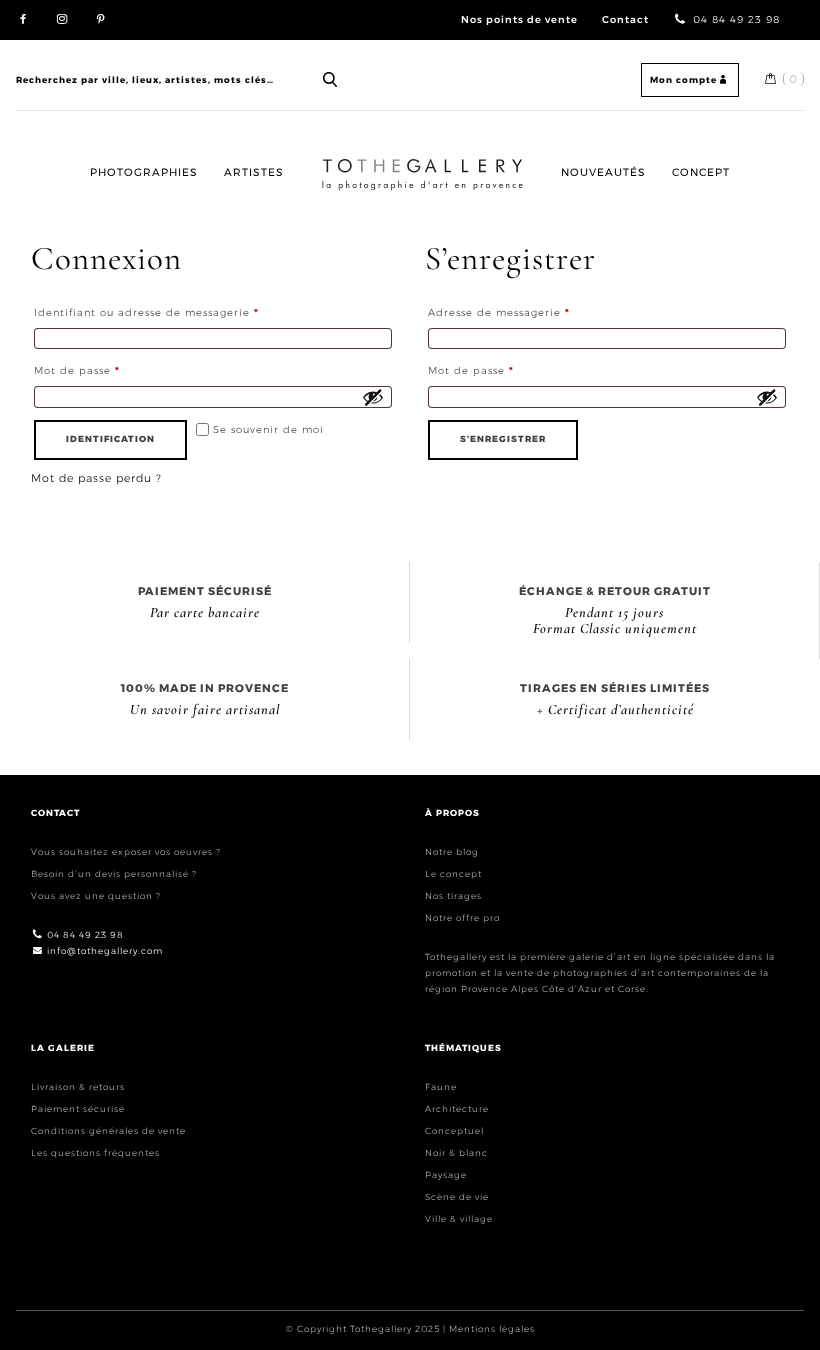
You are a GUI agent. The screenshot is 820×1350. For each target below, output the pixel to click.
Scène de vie (457, 1196)
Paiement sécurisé (78, 1108)
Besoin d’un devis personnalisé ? (114, 873)
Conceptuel (454, 1130)
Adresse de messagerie (532, 311)
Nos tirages (453, 895)
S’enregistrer (503, 438)
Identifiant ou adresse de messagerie (179, 311)
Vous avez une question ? (96, 895)
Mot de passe (110, 369)
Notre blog (452, 851)
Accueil (337, 157)
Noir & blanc (456, 1152)
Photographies (144, 172)
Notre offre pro (462, 917)
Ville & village (459, 1218)
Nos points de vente (519, 19)
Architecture (457, 1108)
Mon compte (683, 79)
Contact (625, 19)
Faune (441, 1086)
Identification (110, 438)
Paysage (446, 1174)
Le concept (453, 873)
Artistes (254, 172)
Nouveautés (603, 172)
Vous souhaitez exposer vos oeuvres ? (126, 851)
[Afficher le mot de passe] (373, 397)
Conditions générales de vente (108, 1130)
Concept (701, 172)
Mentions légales (492, 1328)
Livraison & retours (78, 1086)
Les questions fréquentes (95, 1152)
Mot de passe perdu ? (96, 478)
